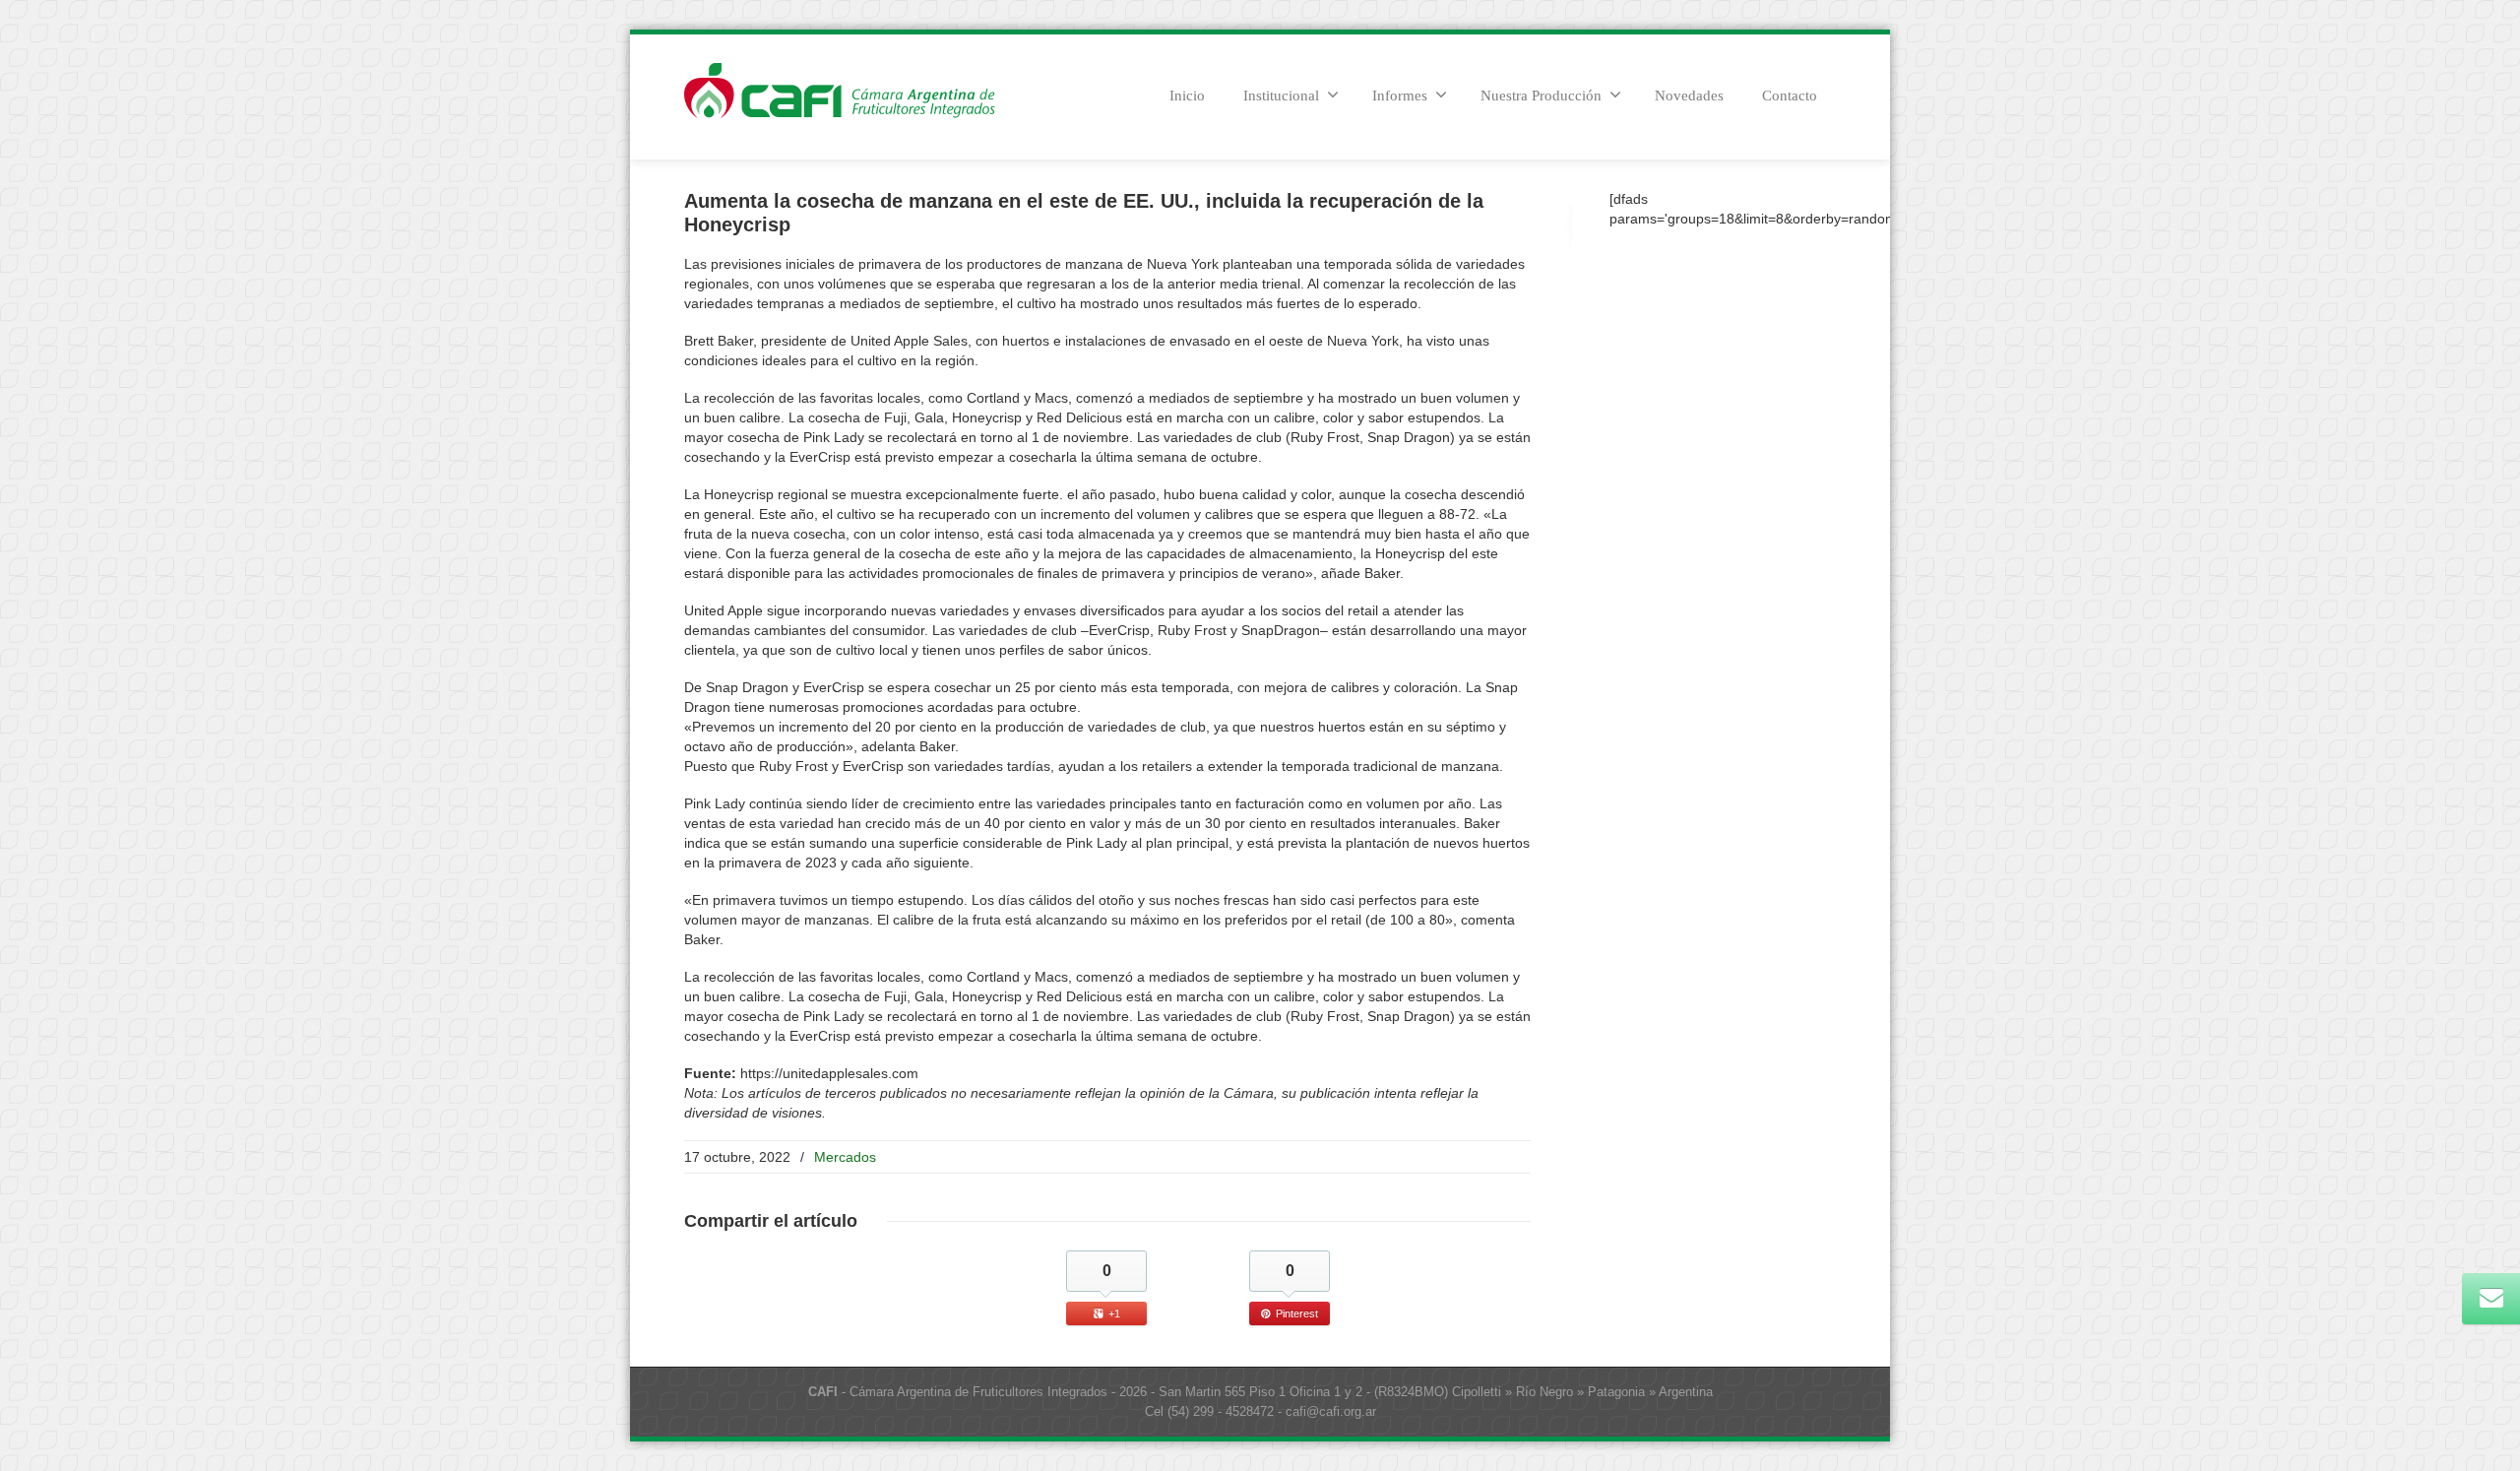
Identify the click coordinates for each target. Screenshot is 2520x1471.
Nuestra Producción (1541, 96)
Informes (1400, 96)
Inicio (1187, 96)
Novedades (1689, 96)
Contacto (1790, 96)
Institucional (1281, 96)
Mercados (845, 1157)
